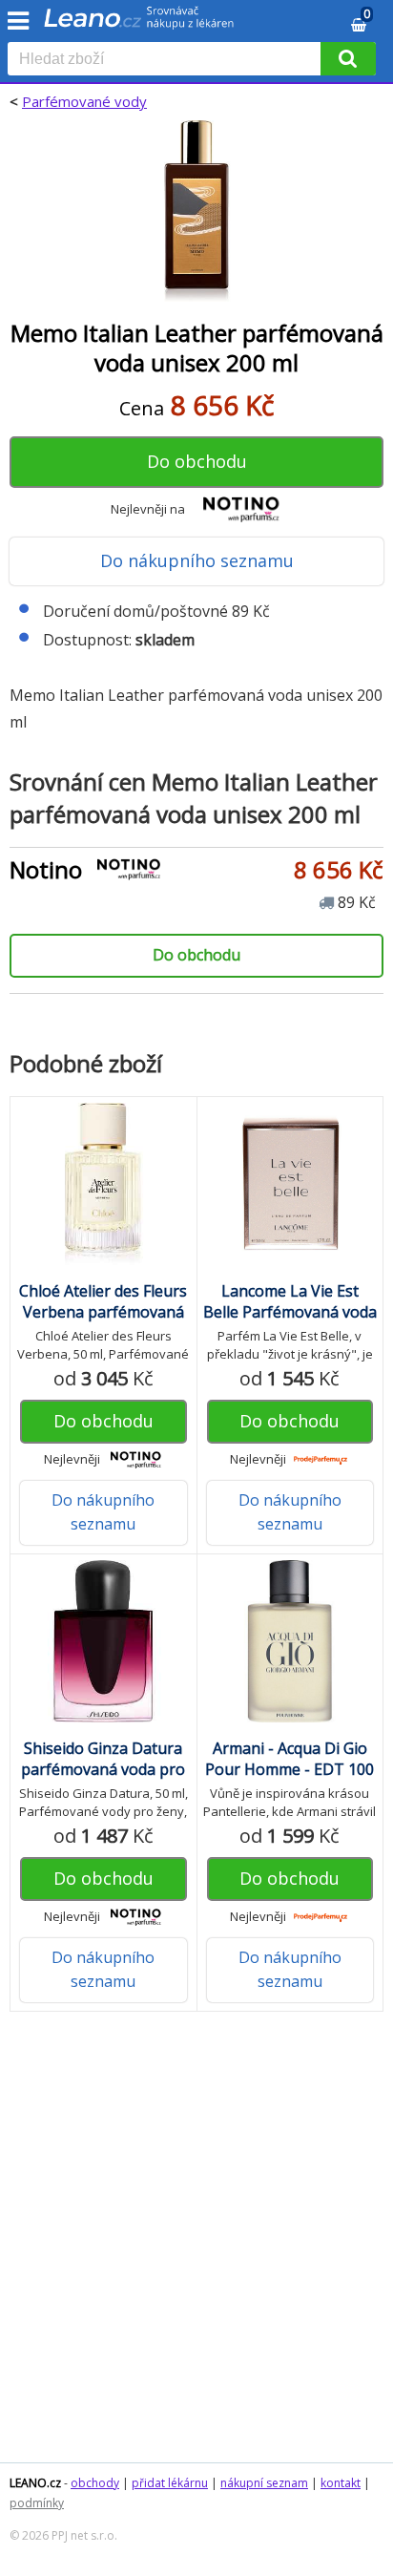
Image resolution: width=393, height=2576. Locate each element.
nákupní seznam (264, 2483)
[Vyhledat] (348, 59)
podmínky (37, 2503)
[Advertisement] (196, 2247)
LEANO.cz (35, 2483)
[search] (168, 60)
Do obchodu (197, 461)
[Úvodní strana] (139, 24)
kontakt (341, 2483)
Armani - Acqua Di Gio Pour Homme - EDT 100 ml (290, 1769)
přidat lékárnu (170, 2483)
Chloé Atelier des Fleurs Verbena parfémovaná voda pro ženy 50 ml (103, 1312)
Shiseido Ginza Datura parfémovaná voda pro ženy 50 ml (103, 1769)
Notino (46, 869)
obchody (95, 2483)
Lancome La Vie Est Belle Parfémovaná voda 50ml (290, 1312)
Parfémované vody (84, 101)
